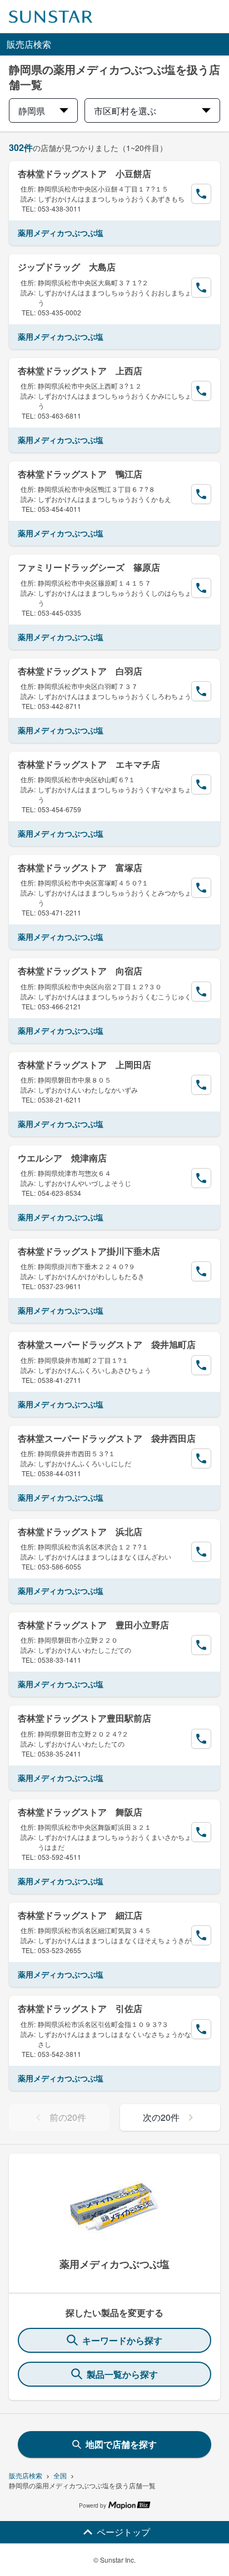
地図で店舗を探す (121, 2444)
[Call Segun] (201, 194)
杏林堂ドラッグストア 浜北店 (80, 1531)
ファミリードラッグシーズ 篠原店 (89, 567)
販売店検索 (26, 2475)
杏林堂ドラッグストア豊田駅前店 (84, 1718)
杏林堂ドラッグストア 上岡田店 (84, 1065)
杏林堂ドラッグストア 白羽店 (80, 671)
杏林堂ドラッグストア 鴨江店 (80, 474)
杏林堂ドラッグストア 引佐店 (80, 2008)
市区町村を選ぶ (125, 111)
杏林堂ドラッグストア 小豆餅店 (84, 173)
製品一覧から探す (122, 2374)
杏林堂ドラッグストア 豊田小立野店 (93, 1625)
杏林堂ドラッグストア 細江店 (80, 1915)
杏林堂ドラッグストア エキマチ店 (89, 764)
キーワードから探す (122, 2340)
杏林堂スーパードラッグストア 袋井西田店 (107, 1438)
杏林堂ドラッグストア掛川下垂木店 (89, 1251)
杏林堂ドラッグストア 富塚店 (80, 867)
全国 (60, 2475)
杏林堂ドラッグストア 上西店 (80, 371)
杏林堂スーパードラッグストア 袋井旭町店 (107, 1344)
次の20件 (161, 2117)
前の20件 (68, 2117)
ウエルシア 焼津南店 (62, 1158)
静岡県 (32, 111)
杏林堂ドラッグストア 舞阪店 (80, 1812)
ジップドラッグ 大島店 (67, 267)
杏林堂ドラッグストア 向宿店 (80, 971)
